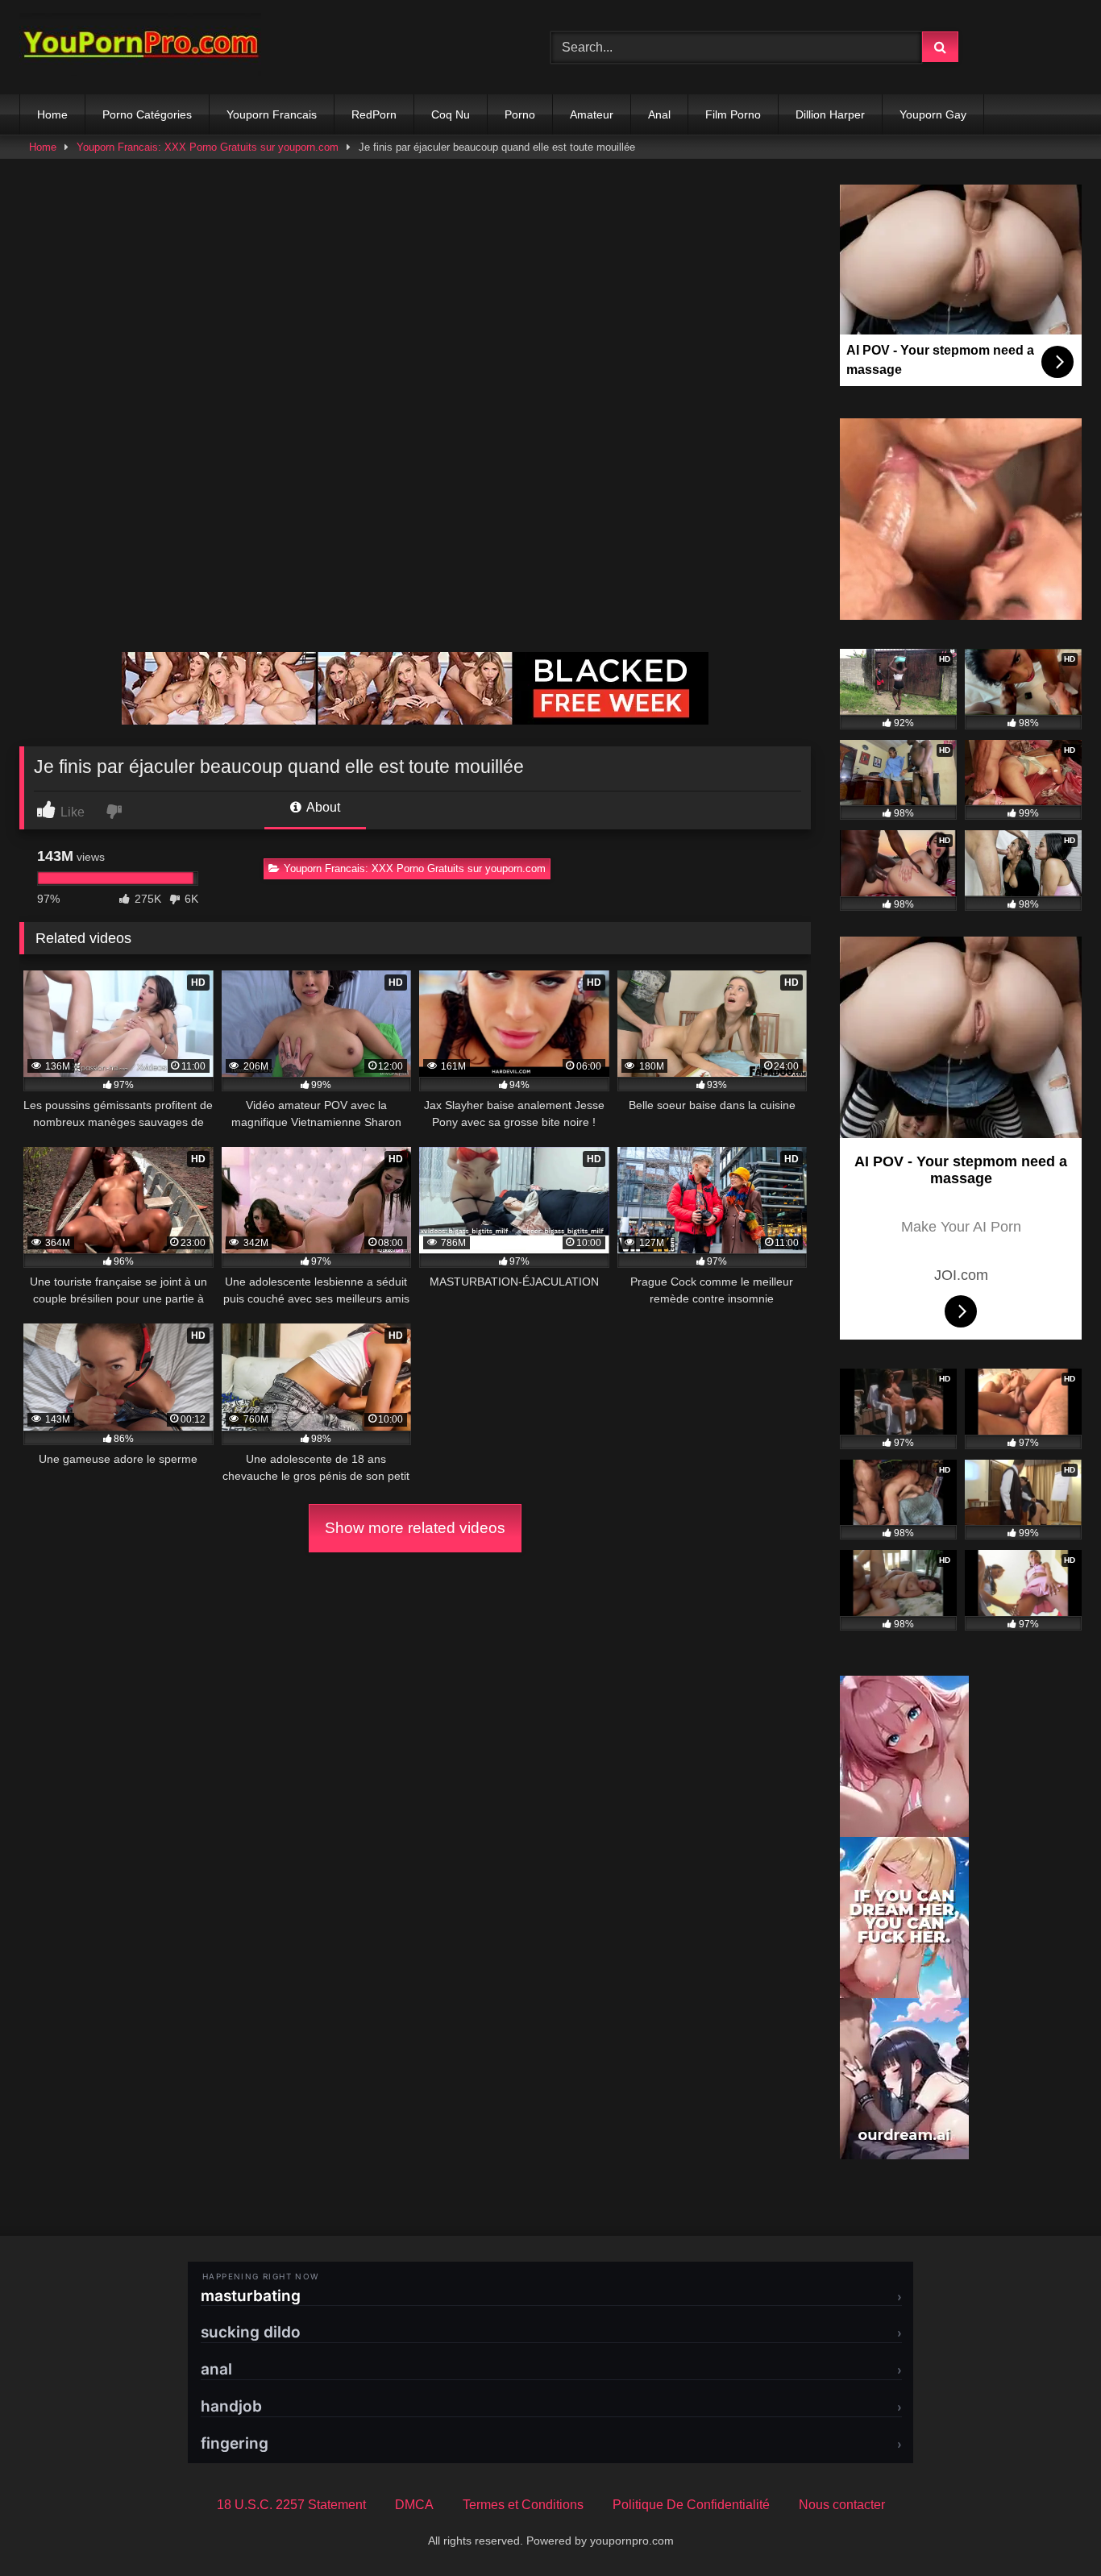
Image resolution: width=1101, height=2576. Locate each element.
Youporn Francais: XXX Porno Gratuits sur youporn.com (208, 147)
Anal (659, 114)
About (322, 807)
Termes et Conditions (523, 2505)
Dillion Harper (830, 114)
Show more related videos (415, 1528)
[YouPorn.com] (140, 47)
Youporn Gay (933, 114)
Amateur (592, 114)
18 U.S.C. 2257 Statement (291, 2505)
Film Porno (733, 114)
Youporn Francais (272, 114)
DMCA (414, 2505)
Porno (520, 114)
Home (52, 114)
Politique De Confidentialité (691, 2505)
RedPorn (374, 114)
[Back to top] (1051, 2528)
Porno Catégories (147, 114)
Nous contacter (842, 2505)
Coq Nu (451, 114)
